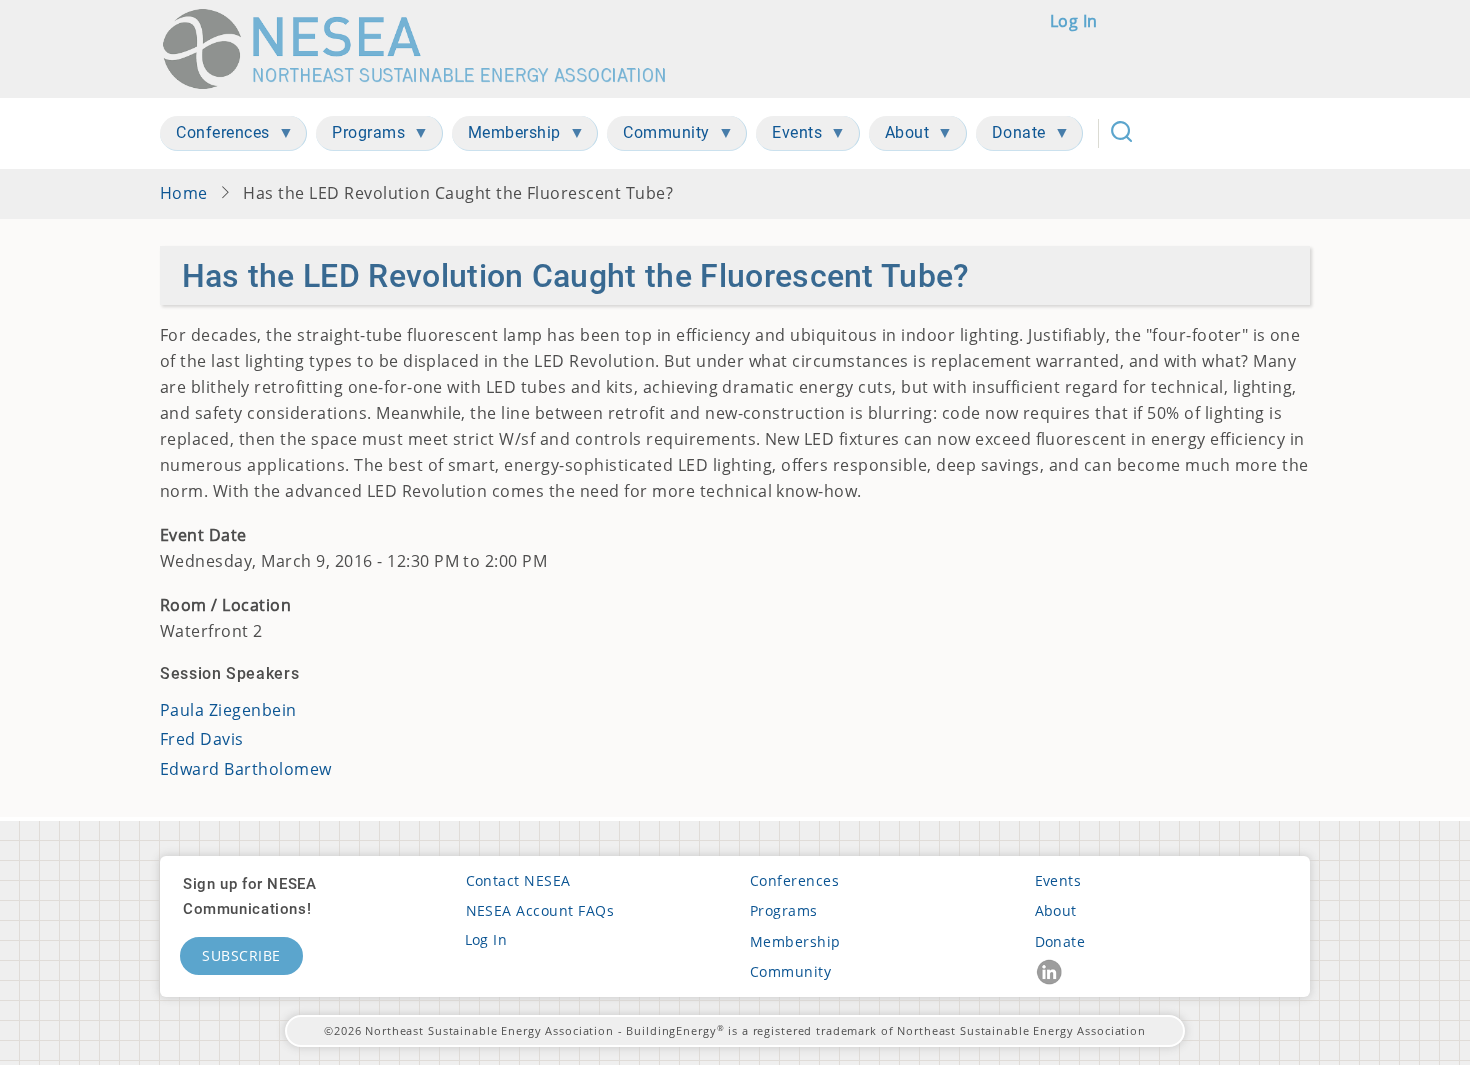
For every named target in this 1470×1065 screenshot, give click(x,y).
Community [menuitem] (658, 136)
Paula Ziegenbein (228, 710)
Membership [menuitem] (506, 136)
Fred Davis (202, 739)
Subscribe (241, 955)
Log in (1074, 21)
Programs (784, 910)
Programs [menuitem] (360, 136)
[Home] (423, 49)
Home (184, 193)
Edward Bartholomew (246, 769)
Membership (795, 941)
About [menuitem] (899, 136)
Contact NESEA (518, 880)
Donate (1060, 941)
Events (1058, 880)
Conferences (794, 880)
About (1056, 910)
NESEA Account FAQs (540, 910)
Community (790, 971)
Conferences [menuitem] (215, 136)
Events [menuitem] (789, 136)
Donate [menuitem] (1011, 136)
